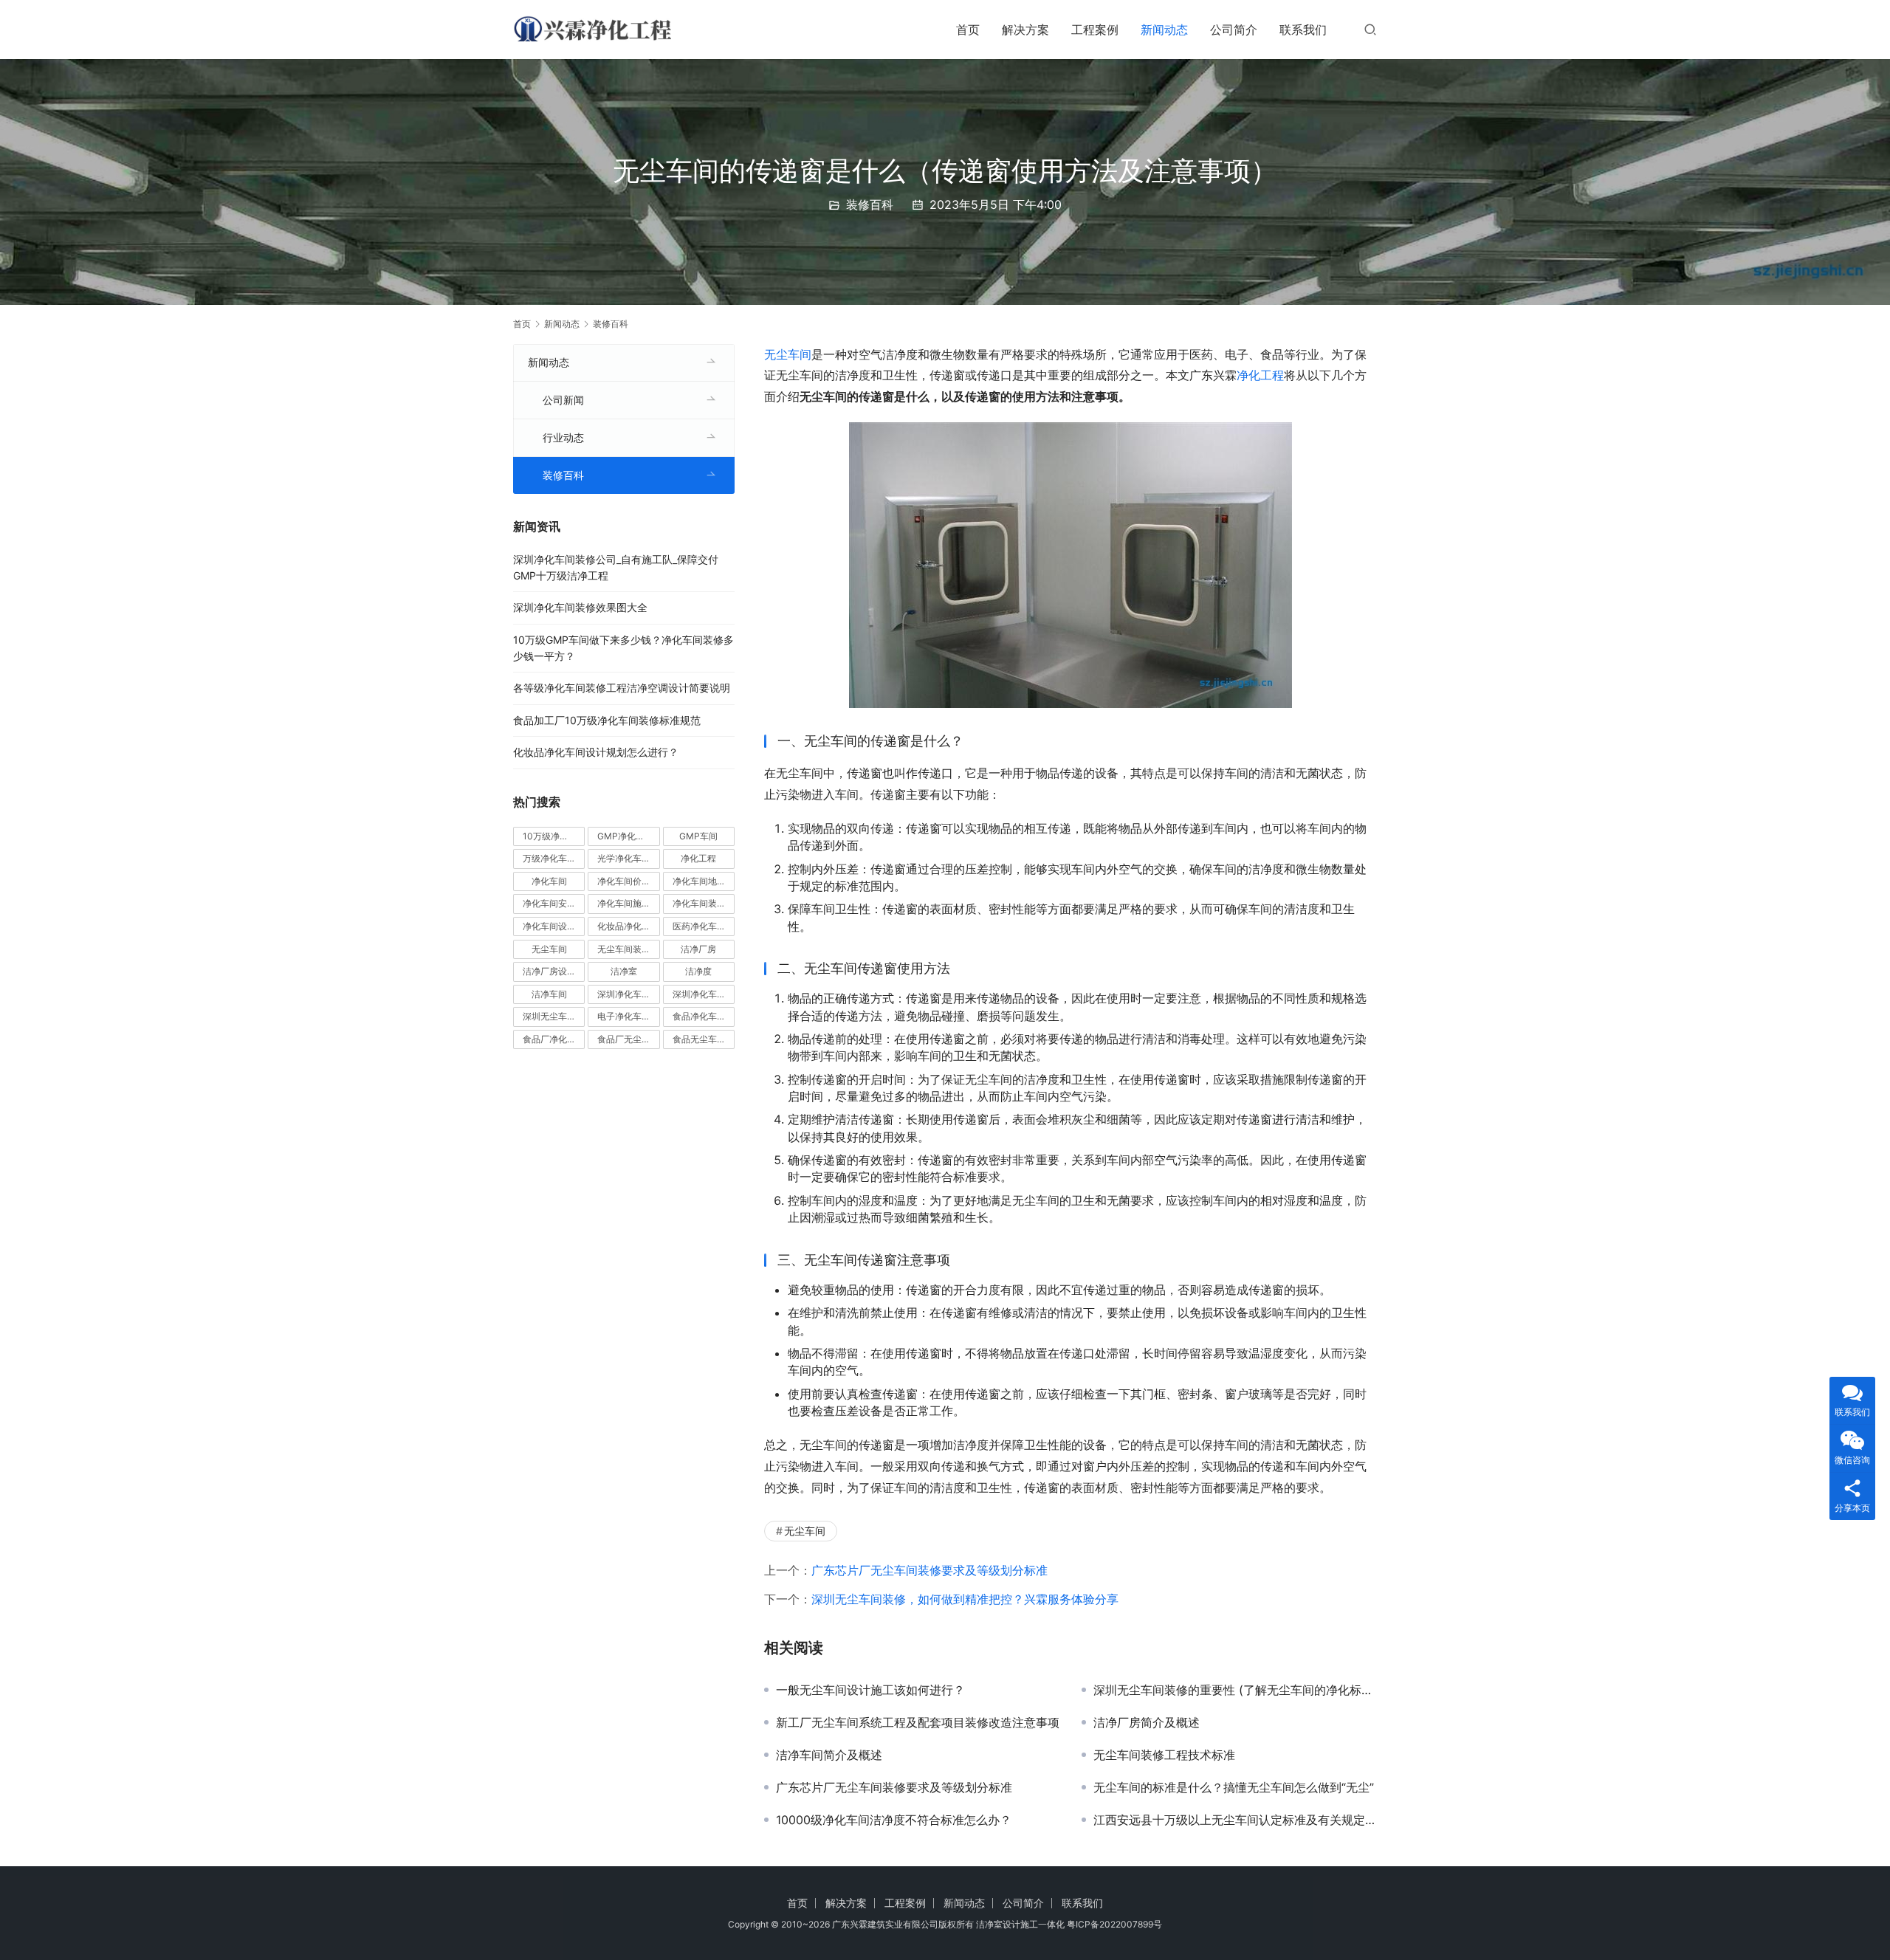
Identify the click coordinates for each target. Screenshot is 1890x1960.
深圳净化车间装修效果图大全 (580, 607)
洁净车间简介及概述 (829, 1755)
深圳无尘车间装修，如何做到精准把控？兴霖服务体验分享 (965, 1599)
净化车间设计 (549, 926)
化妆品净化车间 (628, 926)
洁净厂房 (698, 949)
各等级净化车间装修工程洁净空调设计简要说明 (622, 688)
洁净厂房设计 (549, 971)
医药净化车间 (699, 926)
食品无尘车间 (699, 1039)
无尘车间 (788, 354)
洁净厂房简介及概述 (1147, 1722)
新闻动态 (1164, 30)
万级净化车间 (549, 858)
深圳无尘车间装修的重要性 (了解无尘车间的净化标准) (1235, 1690)
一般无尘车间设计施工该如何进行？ (870, 1690)
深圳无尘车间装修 (554, 1016)
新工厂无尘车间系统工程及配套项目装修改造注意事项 (918, 1722)
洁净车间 (549, 994)
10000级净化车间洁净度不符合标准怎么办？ (894, 1820)
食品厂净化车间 (554, 1039)
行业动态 (563, 437)
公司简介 (1234, 30)
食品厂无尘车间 (628, 1039)
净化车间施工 (624, 903)
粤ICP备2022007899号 (1114, 1924)
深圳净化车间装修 (704, 994)
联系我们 (1303, 30)
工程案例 (1095, 30)
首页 (968, 30)
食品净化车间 (699, 1016)
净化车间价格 (624, 881)
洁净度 (698, 971)
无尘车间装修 (624, 949)
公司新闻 (563, 400)
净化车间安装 (549, 903)
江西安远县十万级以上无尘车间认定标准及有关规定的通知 (1235, 1820)
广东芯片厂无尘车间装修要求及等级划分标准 (929, 1570)
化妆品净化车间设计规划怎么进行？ (596, 752)
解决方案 (1025, 30)
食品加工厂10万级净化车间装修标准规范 (607, 720)
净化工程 (1260, 375)
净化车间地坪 (699, 881)
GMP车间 (698, 836)
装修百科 (870, 204)
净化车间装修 (699, 903)
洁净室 (624, 971)
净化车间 (549, 881)
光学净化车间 (624, 858)
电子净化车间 (624, 1016)
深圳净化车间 (624, 994)
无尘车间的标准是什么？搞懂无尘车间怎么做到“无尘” (1234, 1787)
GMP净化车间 (625, 836)
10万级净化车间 (554, 836)
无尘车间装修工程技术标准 (1164, 1755)
